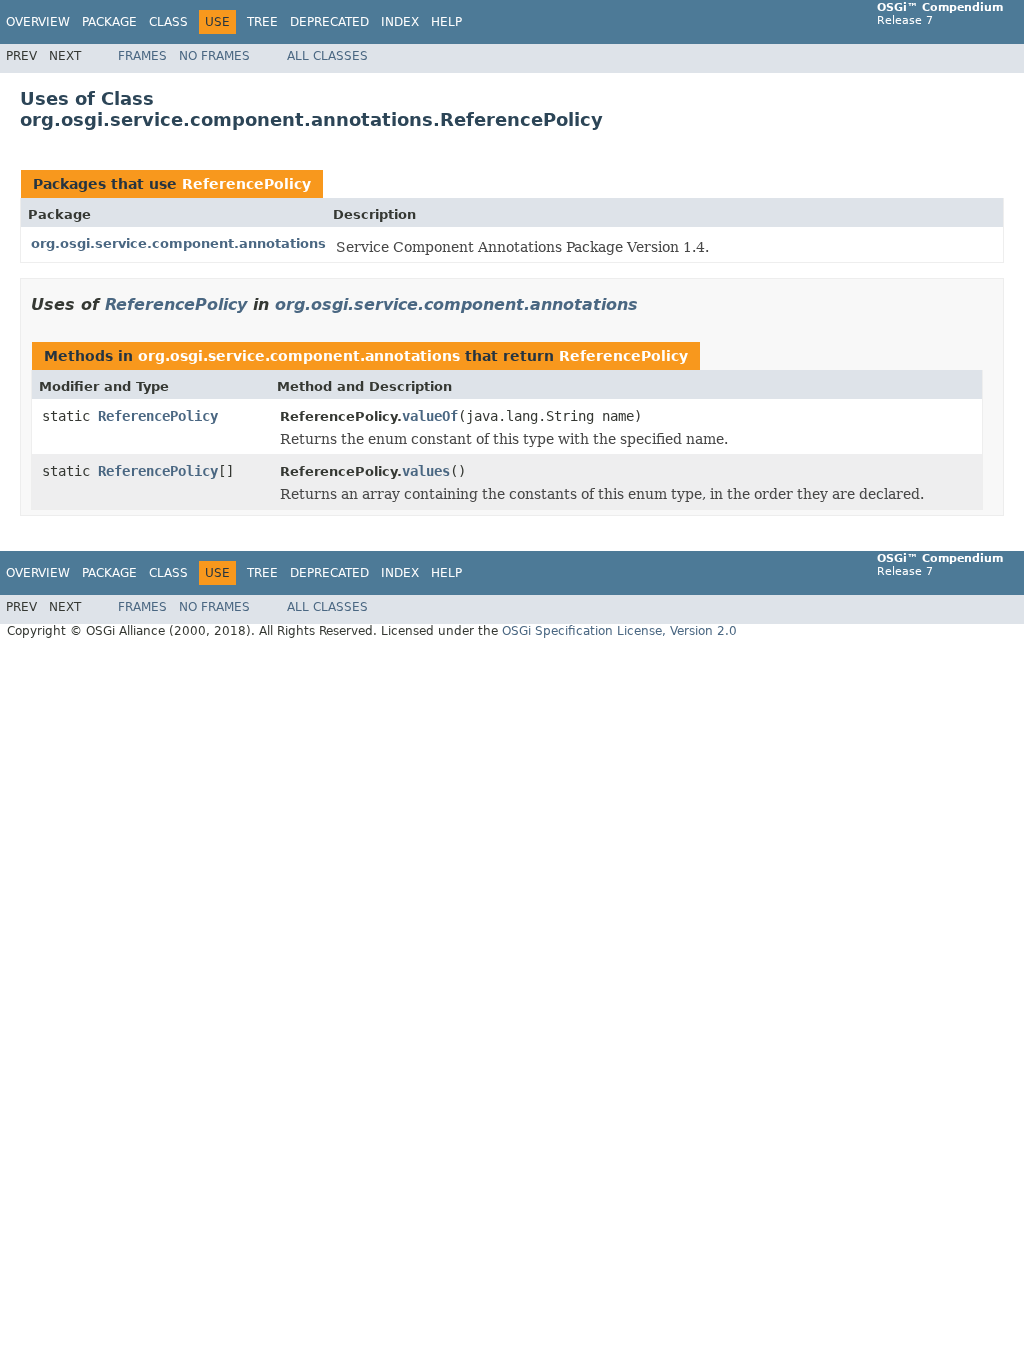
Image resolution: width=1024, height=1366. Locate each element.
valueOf (430, 416)
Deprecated (329, 22)
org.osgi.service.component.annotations (178, 243)
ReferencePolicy (246, 184)
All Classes (327, 56)
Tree (262, 22)
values (426, 471)
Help (446, 22)
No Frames (214, 56)
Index (400, 22)
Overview (38, 22)
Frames (142, 56)
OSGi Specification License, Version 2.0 (619, 631)
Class (168, 22)
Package (109, 22)
